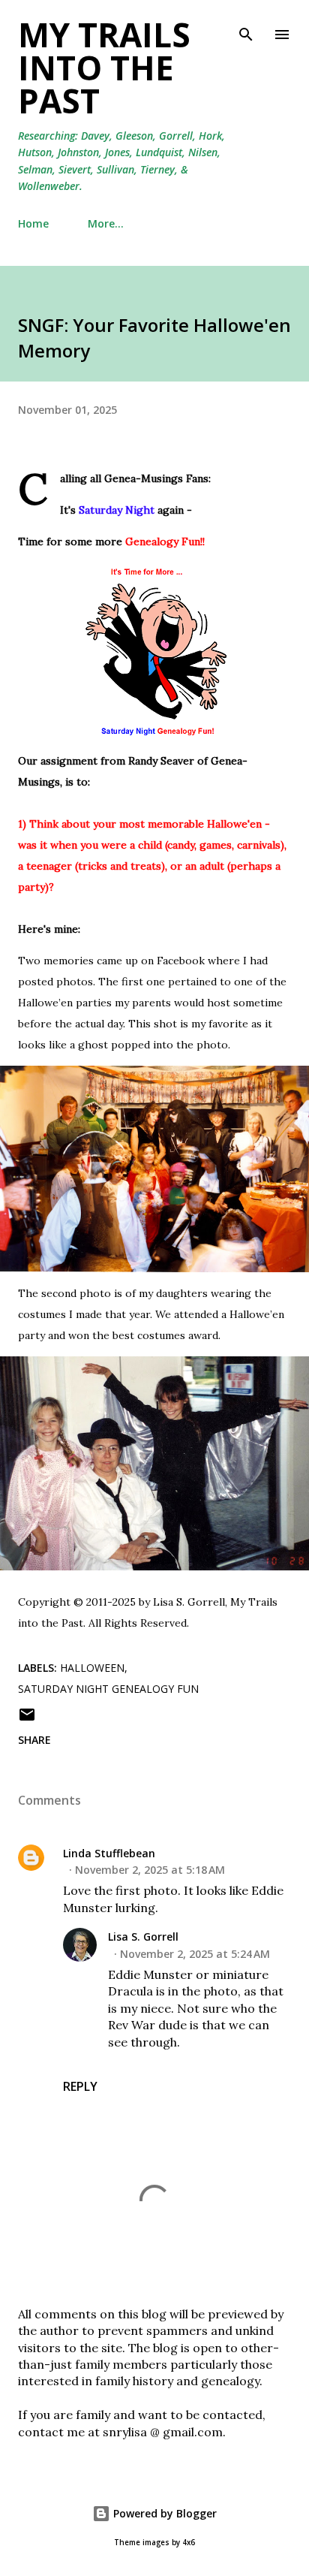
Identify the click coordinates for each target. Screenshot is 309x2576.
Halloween (92, 1668)
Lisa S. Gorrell (143, 1937)
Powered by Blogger (163, 2513)
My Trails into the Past (104, 68)
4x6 (189, 2543)
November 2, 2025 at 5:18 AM (150, 1870)
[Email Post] (27, 1719)
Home (33, 223)
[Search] (246, 27)
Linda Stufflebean (109, 1853)
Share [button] (34, 1740)
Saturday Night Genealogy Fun (108, 1689)
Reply (80, 2086)
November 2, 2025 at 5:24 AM (195, 1954)
